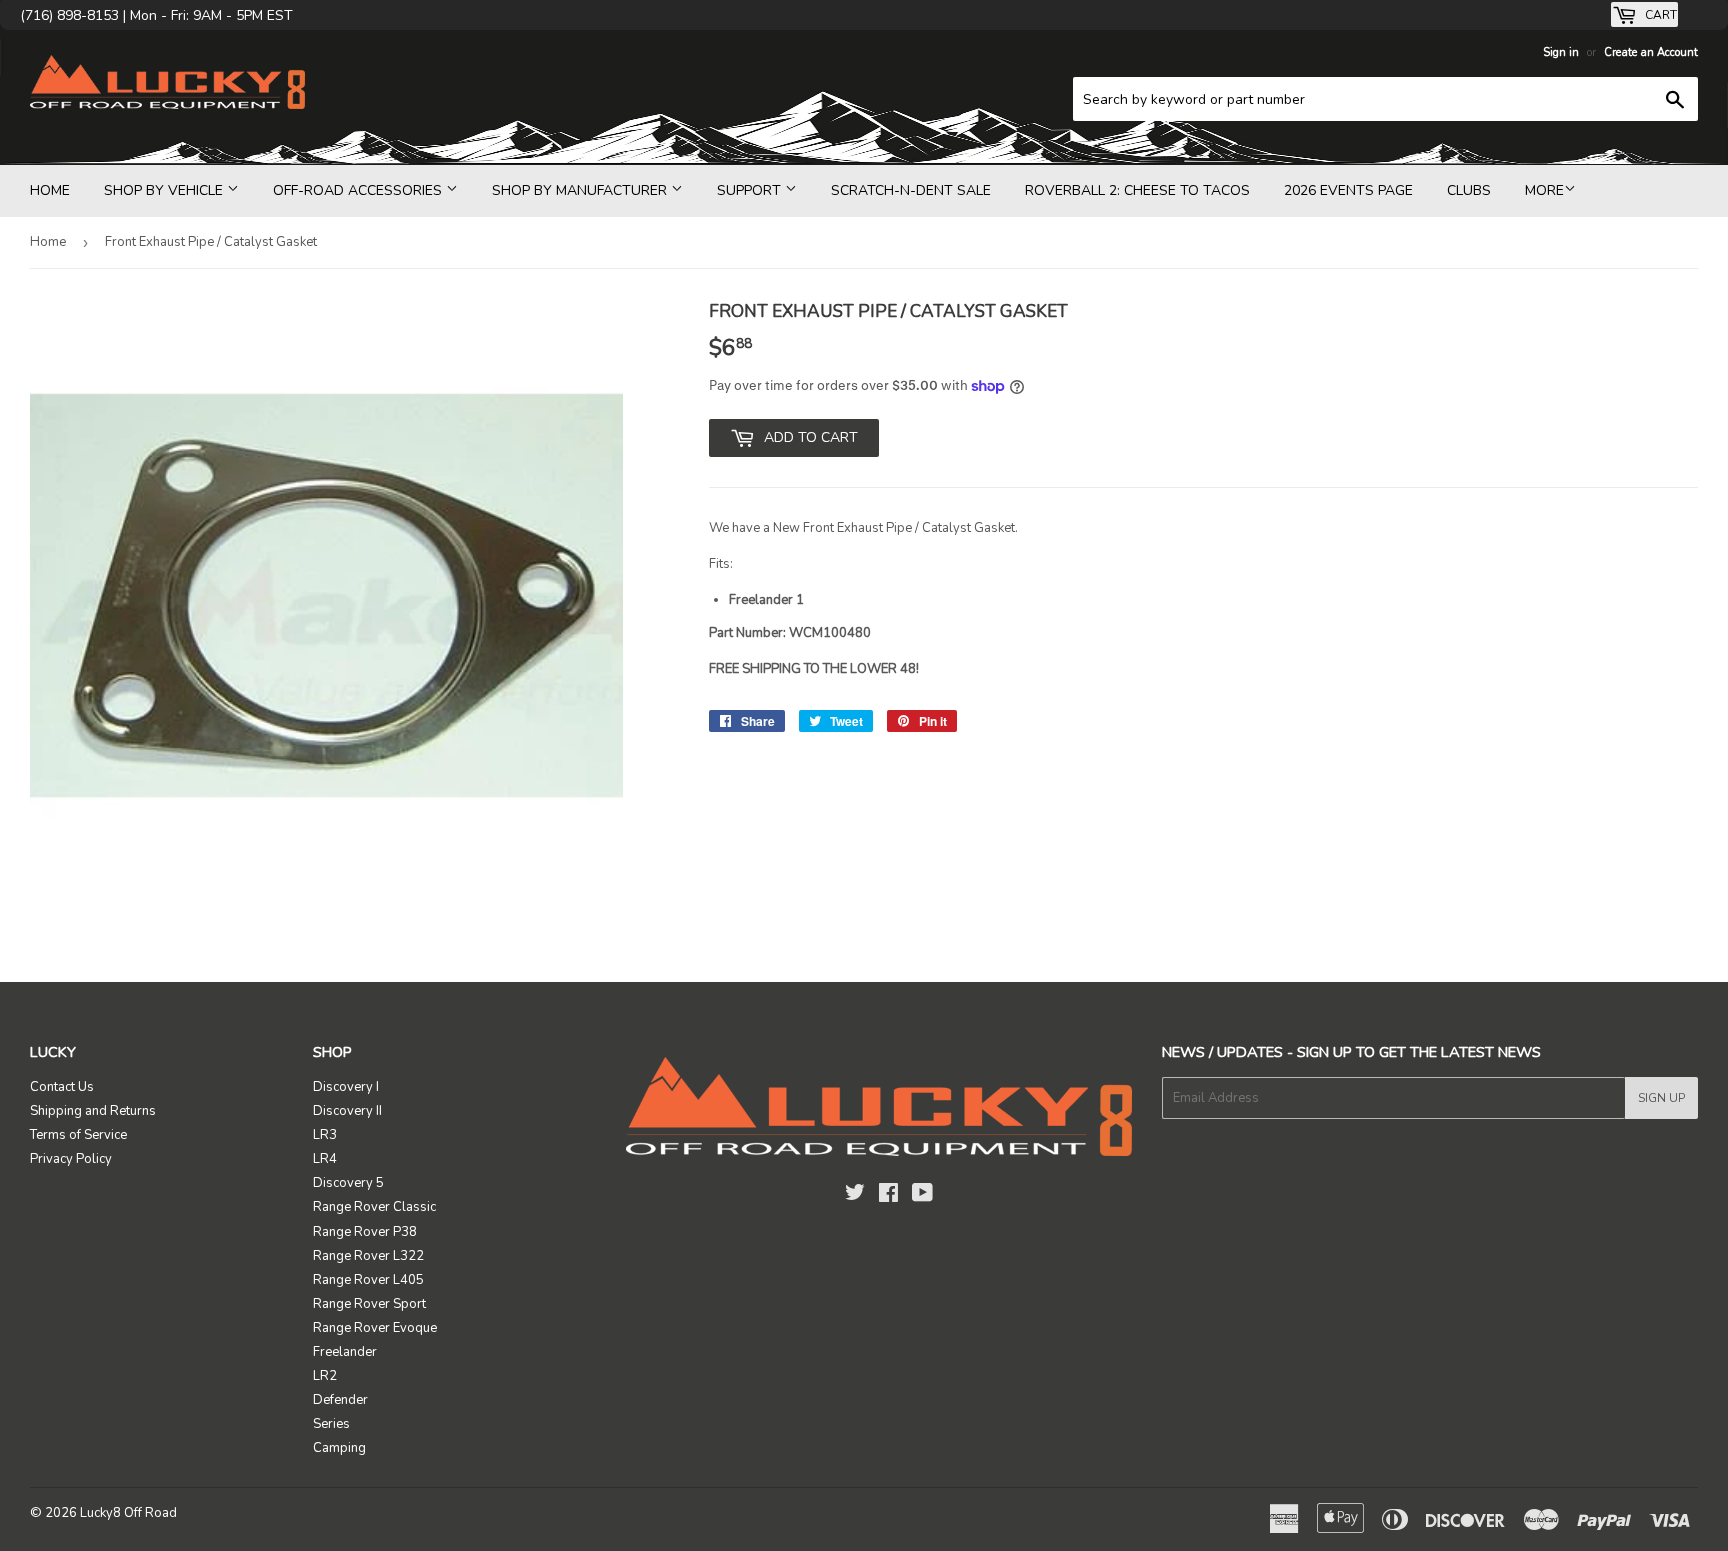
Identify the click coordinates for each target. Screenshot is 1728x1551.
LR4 (325, 1159)
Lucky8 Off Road (128, 1513)
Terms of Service (78, 1135)
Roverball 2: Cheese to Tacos (1137, 190)
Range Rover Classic (374, 1207)
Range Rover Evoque (375, 1328)
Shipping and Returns (93, 1111)
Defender (340, 1400)
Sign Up (1661, 1098)
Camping (339, 1448)
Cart (1659, 15)
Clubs (1469, 190)
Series (331, 1424)
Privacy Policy (71, 1159)
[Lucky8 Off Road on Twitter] (855, 1196)
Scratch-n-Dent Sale (911, 190)
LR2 (325, 1376)
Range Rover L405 (368, 1280)
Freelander (345, 1352)
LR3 (325, 1135)
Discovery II (347, 1111)
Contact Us (62, 1087)
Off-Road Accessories (359, 190)
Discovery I (346, 1087)
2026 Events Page (1348, 190)
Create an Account (1651, 52)
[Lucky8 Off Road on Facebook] (888, 1196)
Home (50, 190)
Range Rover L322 (368, 1256)
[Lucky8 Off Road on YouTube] (922, 1196)
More (1544, 190)
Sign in (1561, 52)
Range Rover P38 (365, 1232)
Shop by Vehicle (165, 190)
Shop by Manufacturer (581, 190)
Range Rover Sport (369, 1304)
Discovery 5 (348, 1183)
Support (751, 190)
